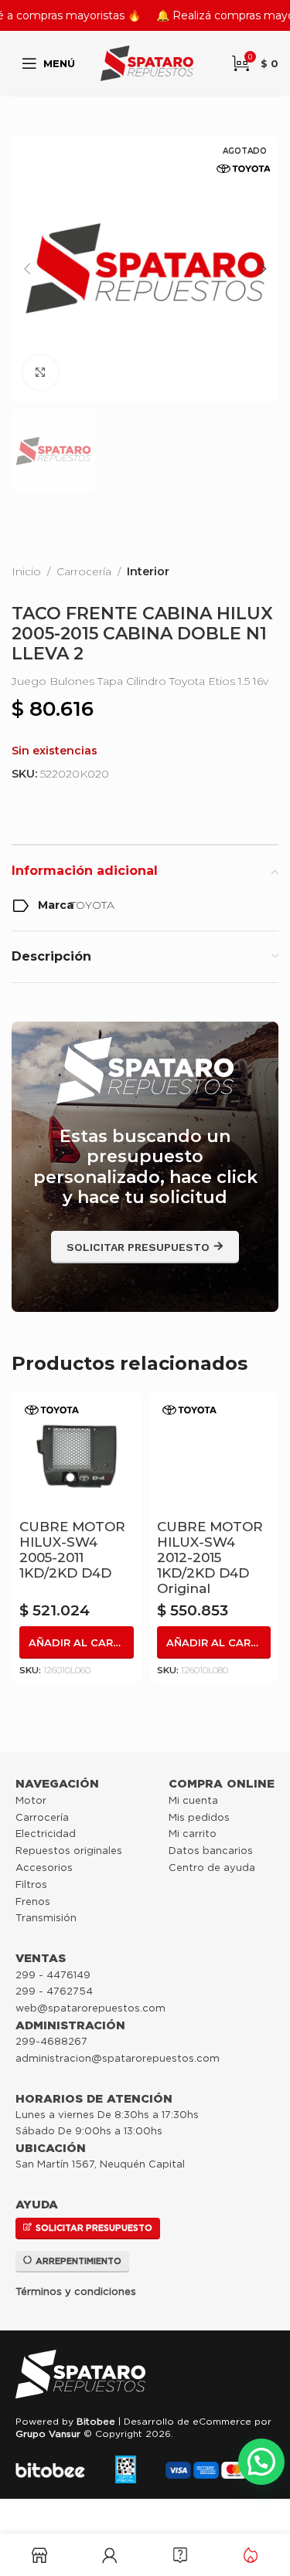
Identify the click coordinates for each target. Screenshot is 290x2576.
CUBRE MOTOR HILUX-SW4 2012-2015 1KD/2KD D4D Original (210, 1557)
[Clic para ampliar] (41, 373)
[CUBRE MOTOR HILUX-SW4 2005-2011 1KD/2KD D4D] (77, 1456)
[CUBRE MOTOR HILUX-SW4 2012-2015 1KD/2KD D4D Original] (214, 1456)
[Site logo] (147, 63)
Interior (148, 571)
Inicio (26, 571)
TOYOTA (92, 905)
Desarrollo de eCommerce (188, 2421)
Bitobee (96, 2421)
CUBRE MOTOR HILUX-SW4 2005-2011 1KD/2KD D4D (72, 1550)
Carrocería (84, 571)
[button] (27, 269)
